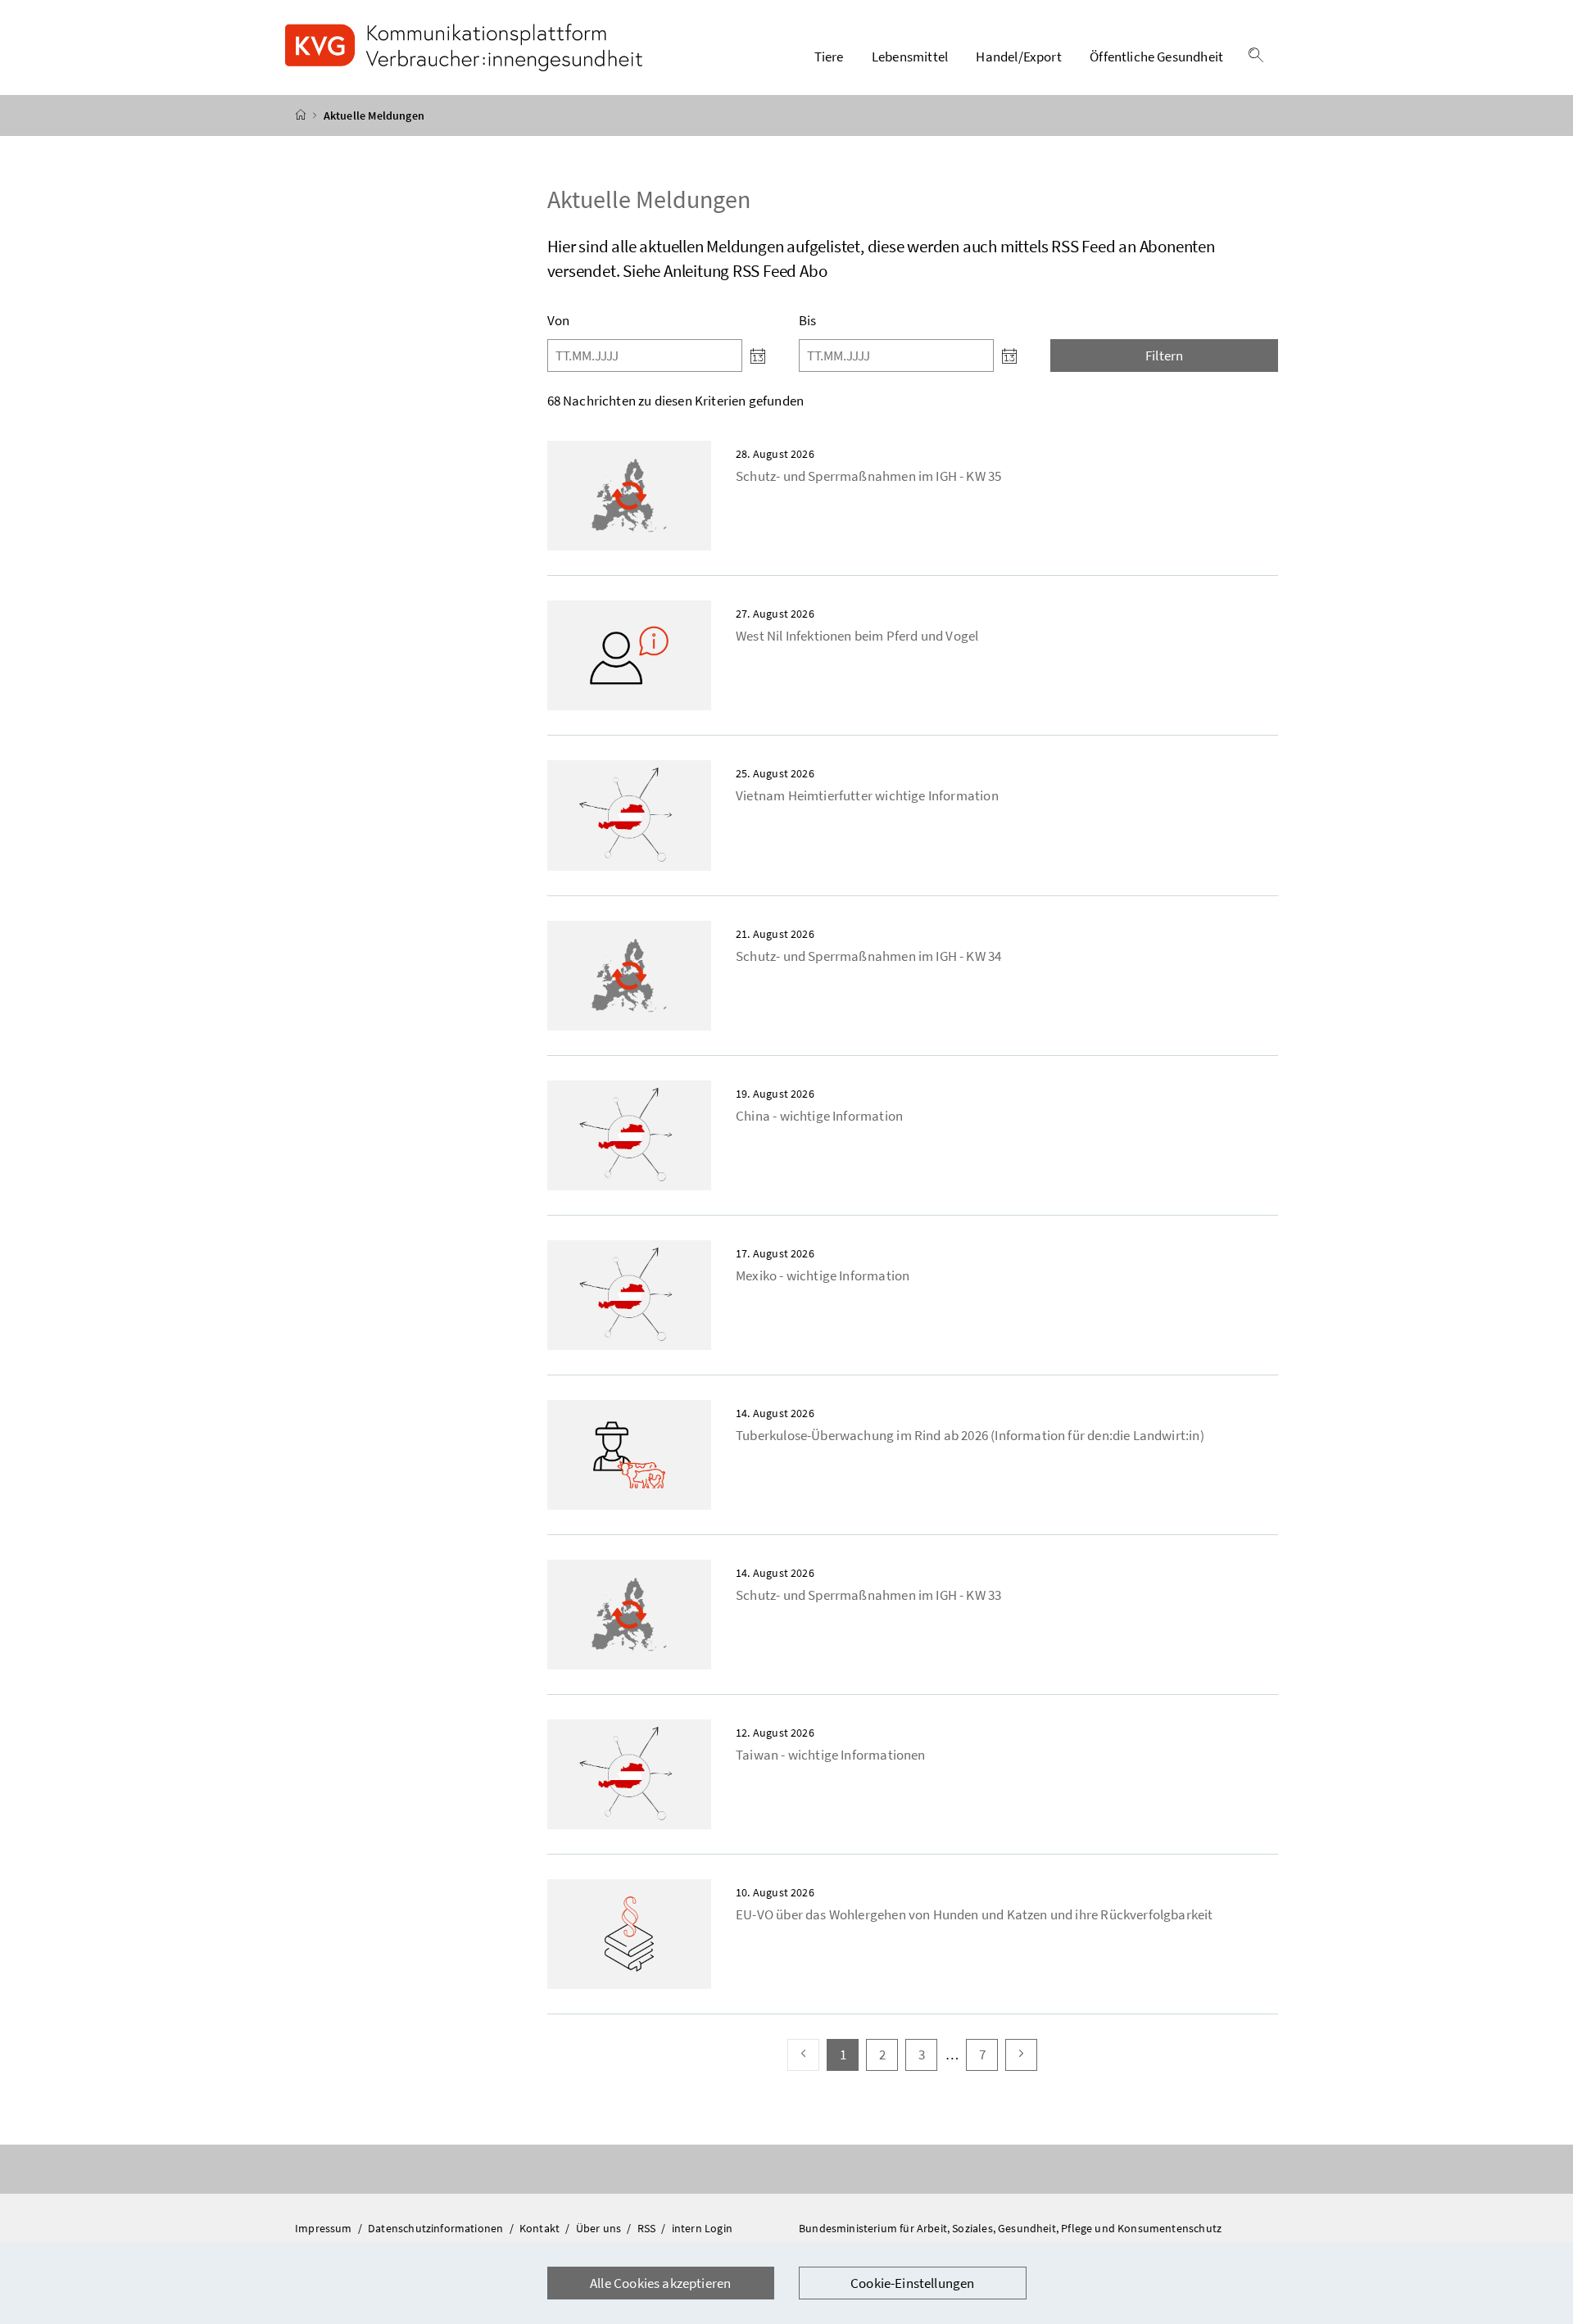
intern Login (702, 2228)
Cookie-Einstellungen (913, 2283)
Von (559, 320)
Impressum (325, 2228)
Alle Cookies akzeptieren (660, 2283)
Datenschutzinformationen (437, 2228)
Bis (808, 320)
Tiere (829, 57)
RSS (648, 2228)
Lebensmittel (910, 57)
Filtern (1164, 356)
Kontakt (541, 2228)
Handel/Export (1018, 57)
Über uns (600, 2228)
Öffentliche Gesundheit (1156, 57)
